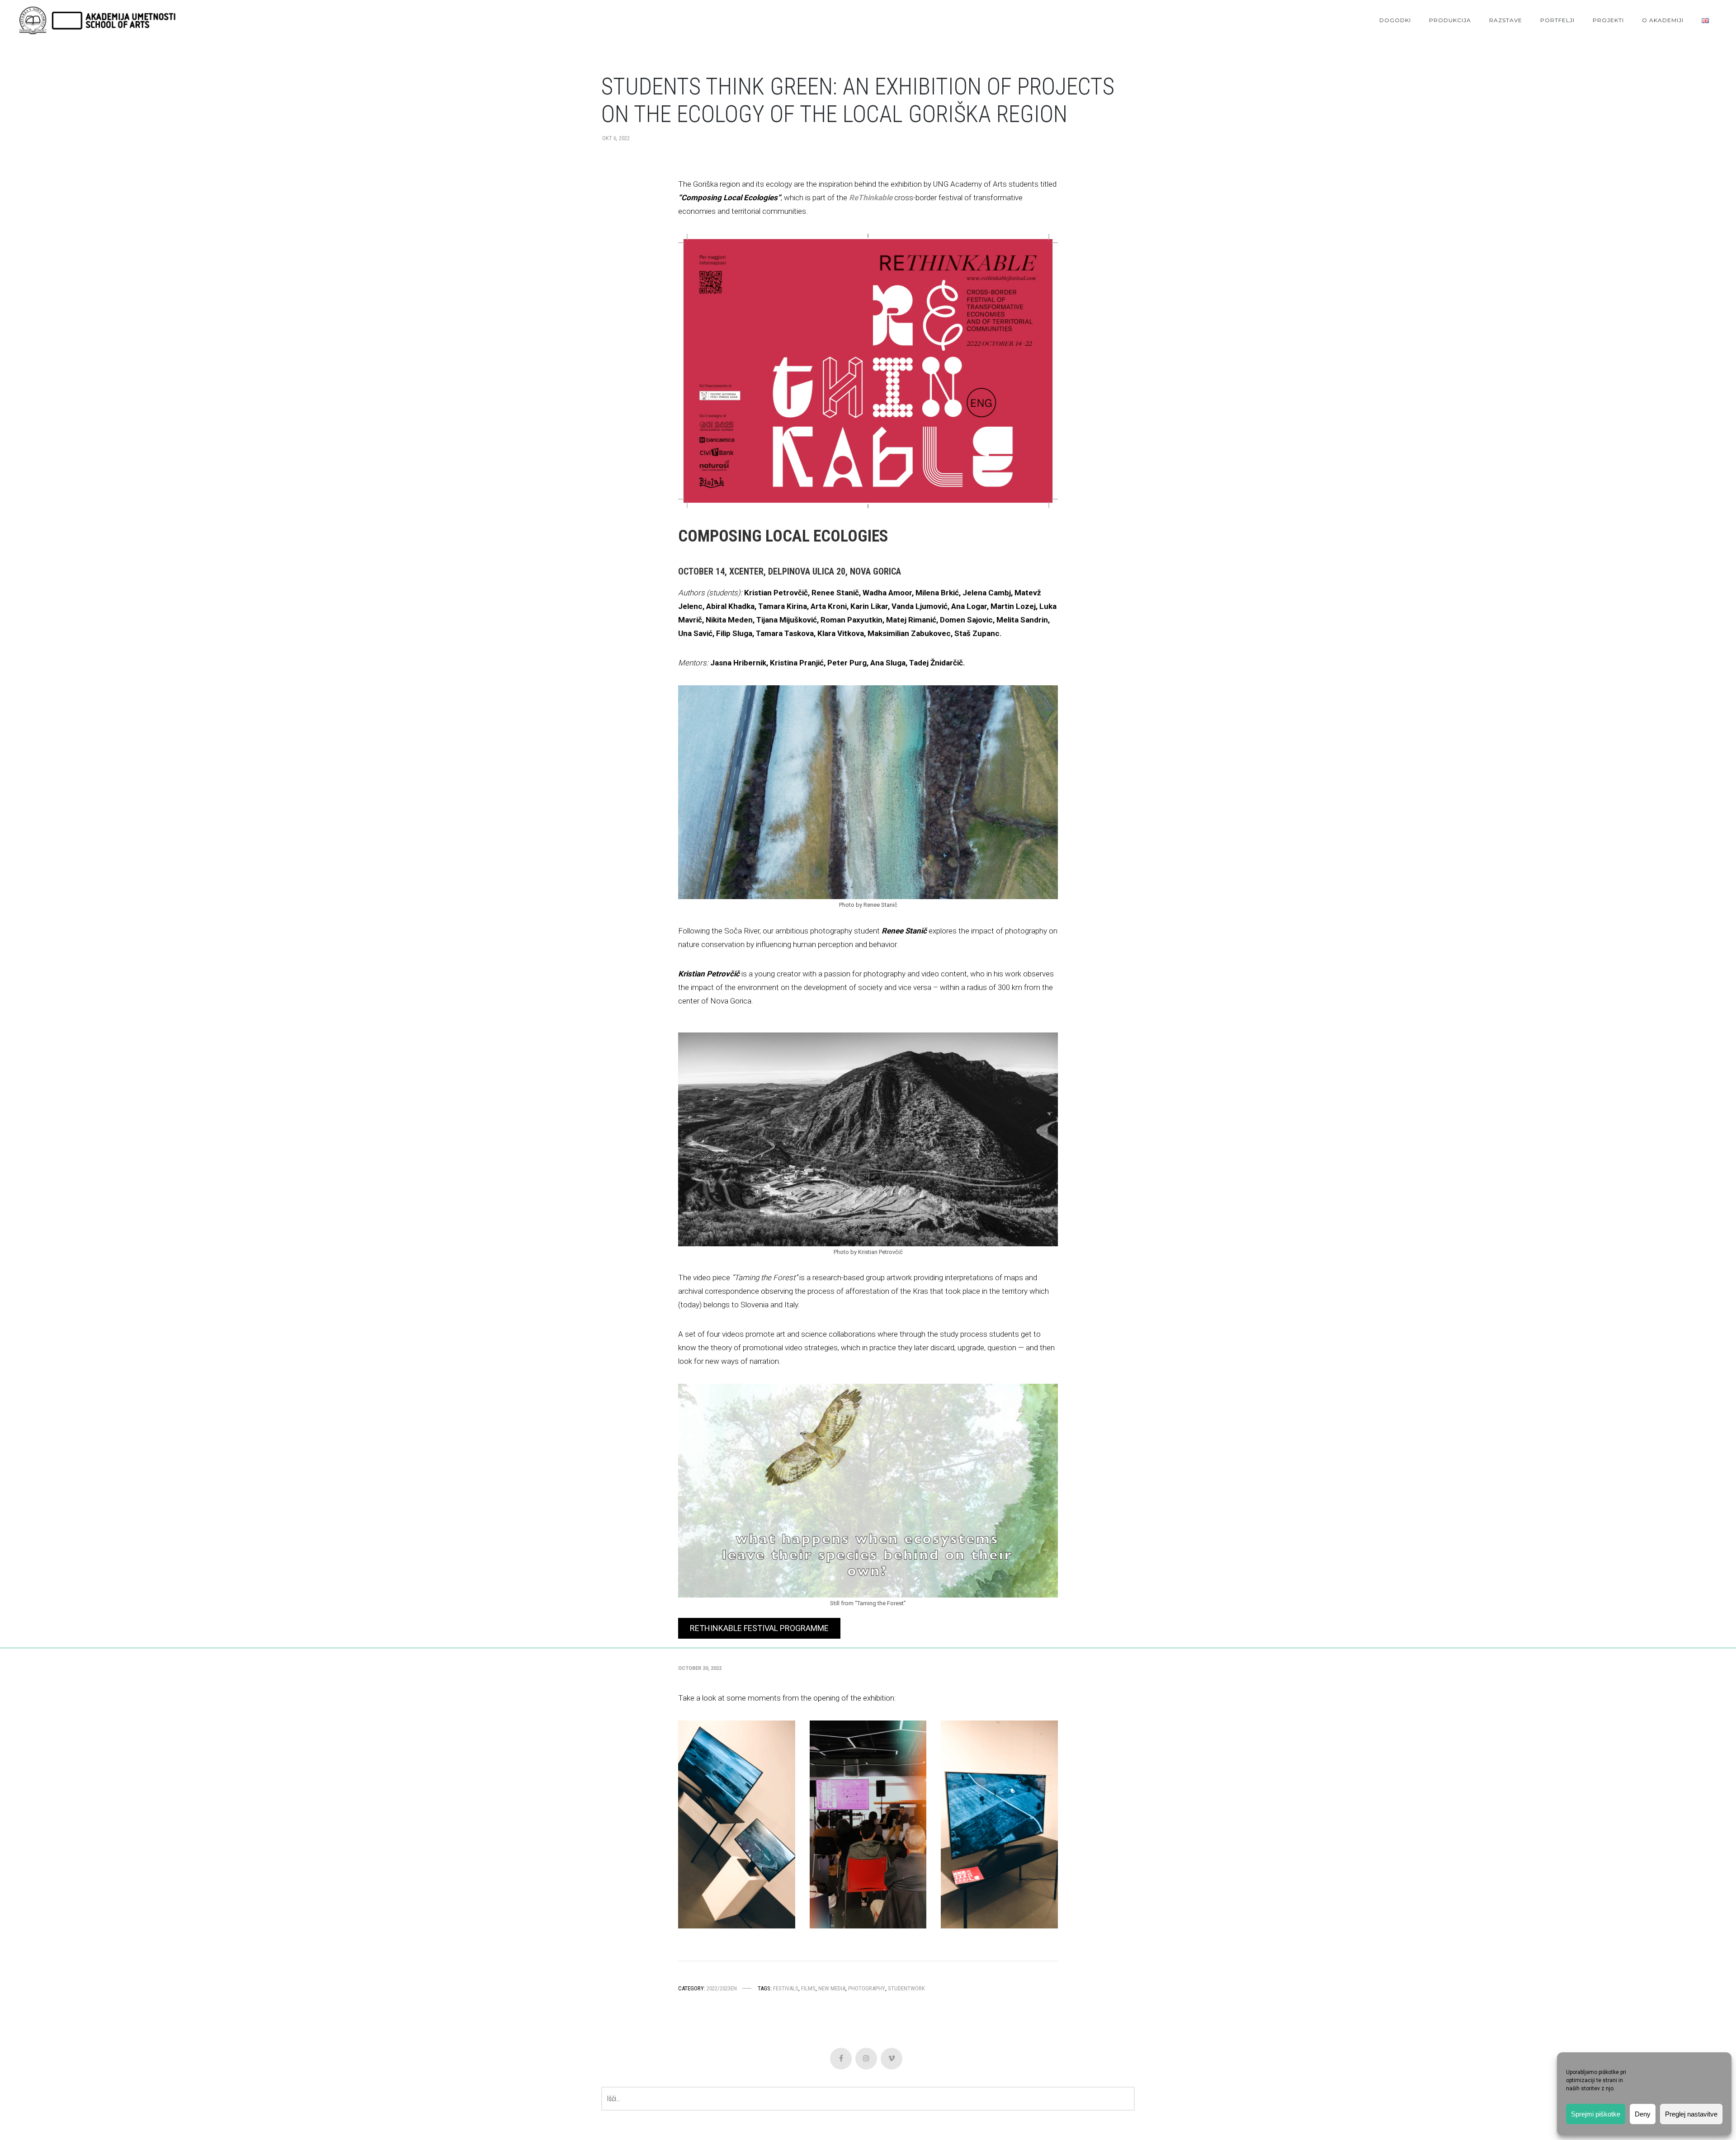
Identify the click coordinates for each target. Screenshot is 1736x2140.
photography (867, 1988)
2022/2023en (722, 1988)
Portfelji (1557, 20)
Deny (1643, 2114)
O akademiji (1663, 20)
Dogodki (1395, 20)
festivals (786, 1988)
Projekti (1608, 20)
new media (832, 1988)
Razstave (1506, 20)
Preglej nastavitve (1691, 2114)
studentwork (906, 1988)
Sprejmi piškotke (1596, 2114)
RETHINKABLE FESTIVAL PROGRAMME (759, 1628)
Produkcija (1450, 20)
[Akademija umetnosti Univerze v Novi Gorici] (97, 21)
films (808, 1988)
